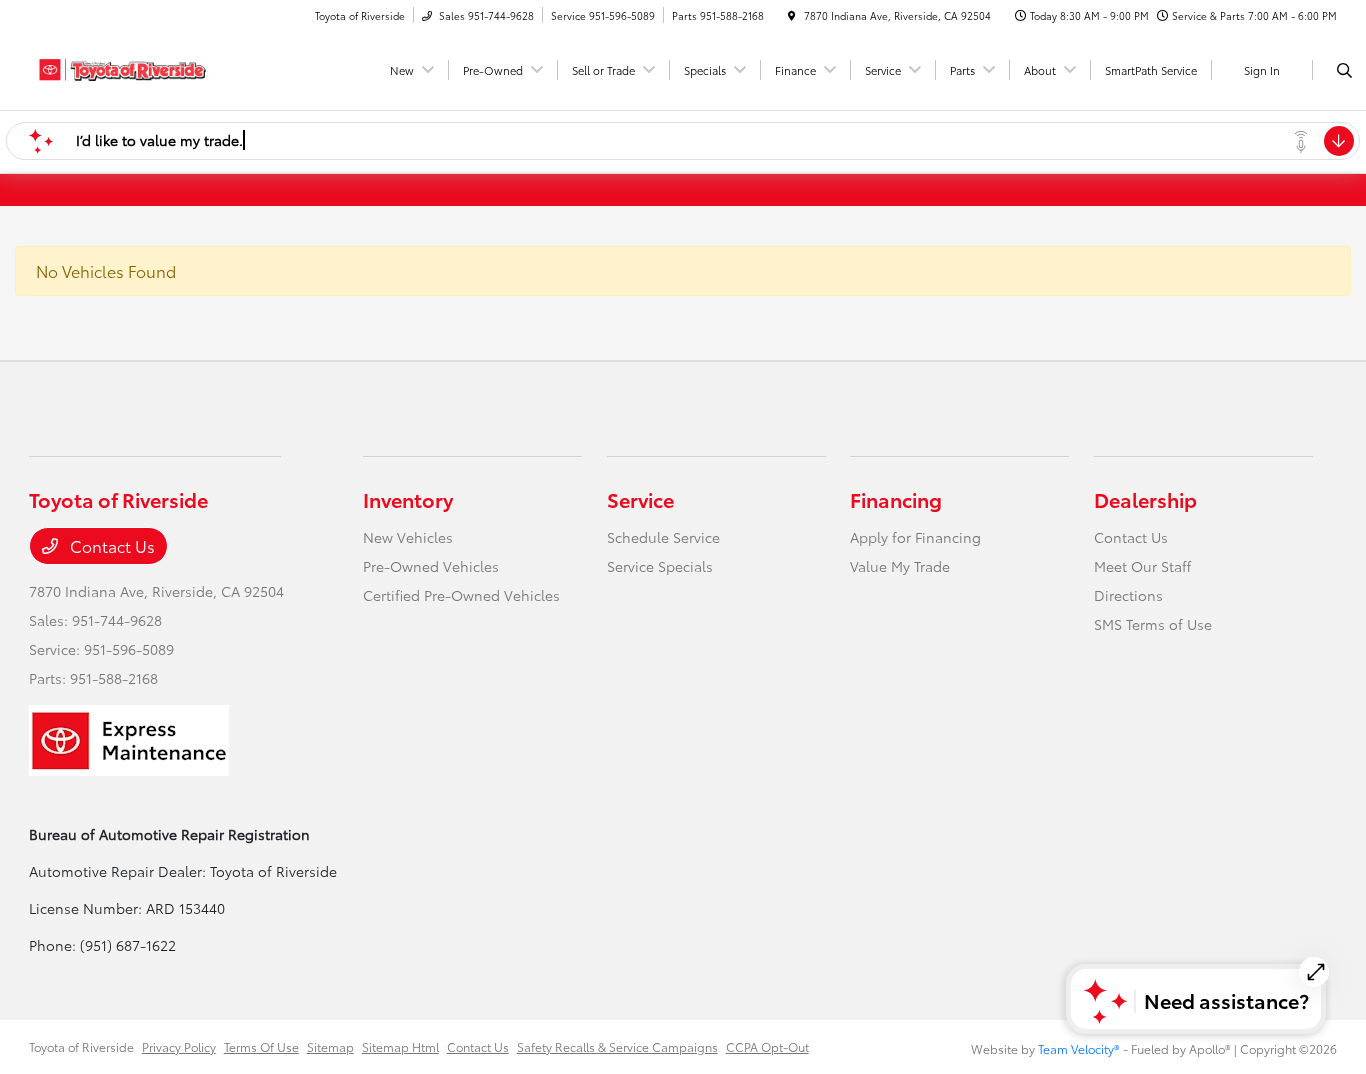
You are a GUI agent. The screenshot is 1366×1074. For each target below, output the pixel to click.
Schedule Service (663, 537)
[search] (1344, 70)
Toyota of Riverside (81, 1046)
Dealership (1145, 499)
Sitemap (330, 1046)
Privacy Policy (179, 1046)
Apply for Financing (915, 537)
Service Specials (660, 566)
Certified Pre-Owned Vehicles (461, 595)
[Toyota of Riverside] (119, 66)
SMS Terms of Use (1153, 624)
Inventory (408, 499)
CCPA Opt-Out (767, 1046)
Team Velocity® (1079, 1048)
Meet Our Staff (1142, 566)
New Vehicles (408, 537)
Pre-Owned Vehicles (431, 566)
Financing (896, 499)
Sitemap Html (400, 1046)
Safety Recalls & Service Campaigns (617, 1046)
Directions (1128, 595)
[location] (792, 15)
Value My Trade (900, 566)
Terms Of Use (261, 1046)
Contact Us (110, 545)
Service (640, 499)
